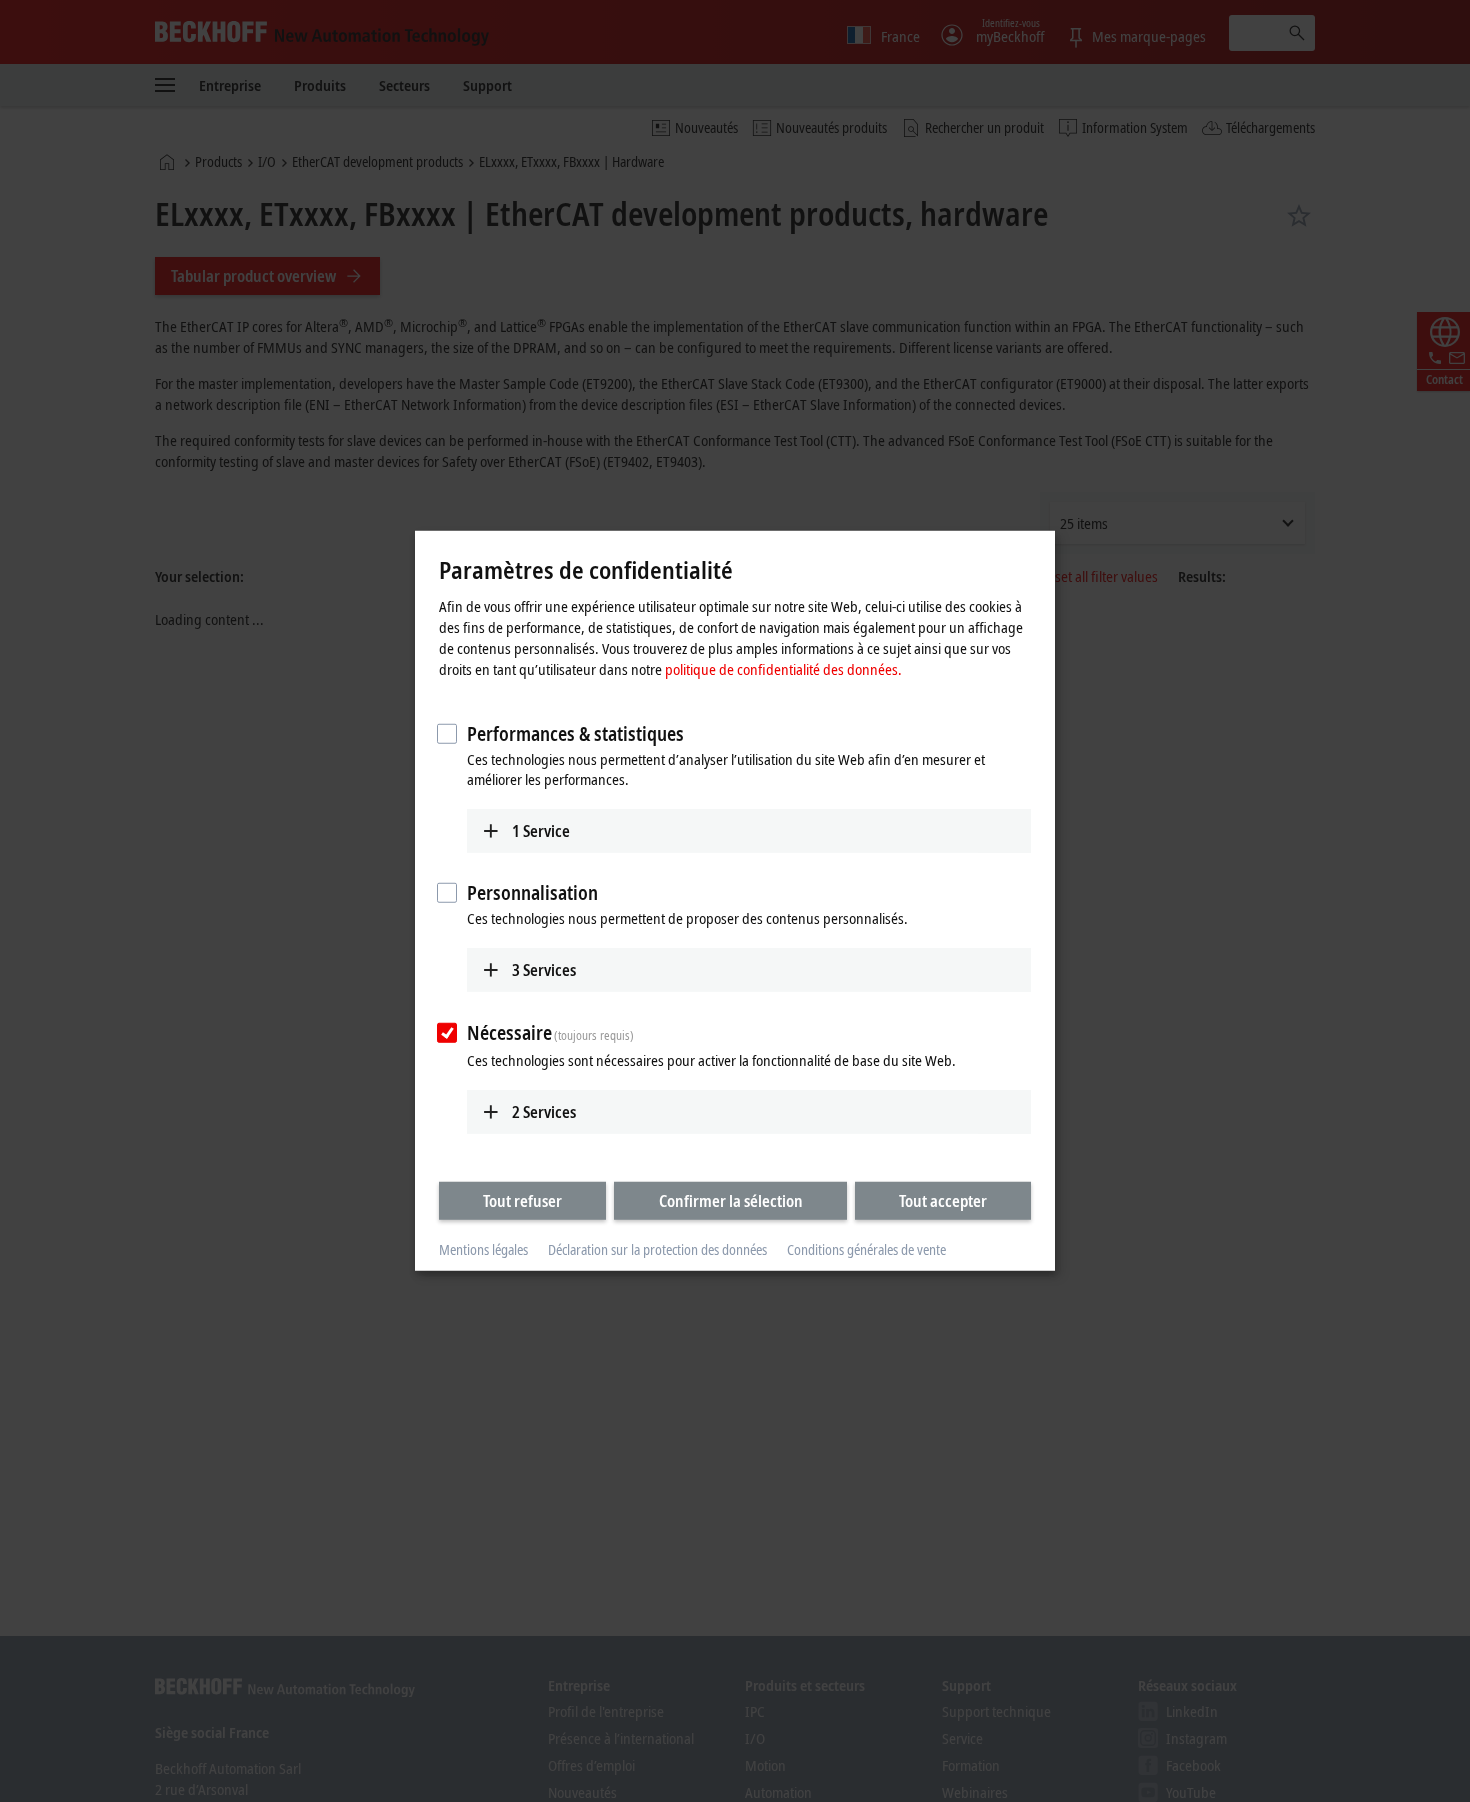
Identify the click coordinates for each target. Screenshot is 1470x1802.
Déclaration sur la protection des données (657, 1249)
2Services (544, 1111)
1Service (541, 830)
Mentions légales (483, 1249)
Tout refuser (522, 1200)
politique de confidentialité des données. (783, 668)
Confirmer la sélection (731, 1200)
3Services (544, 970)
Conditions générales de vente (866, 1249)
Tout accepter (943, 1200)
